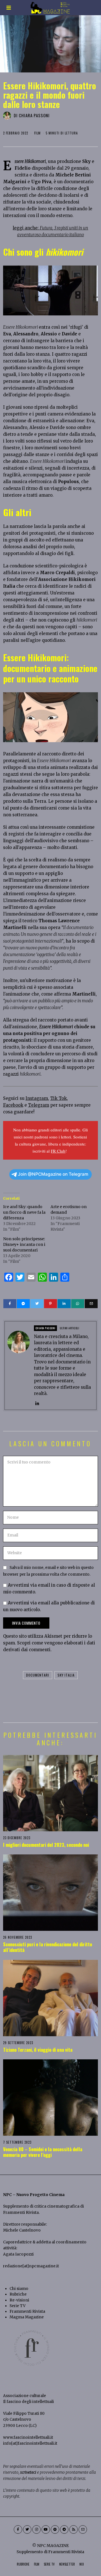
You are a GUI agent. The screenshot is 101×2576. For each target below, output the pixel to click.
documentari (38, 1675)
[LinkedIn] (37, 1404)
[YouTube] (46, 2529)
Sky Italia (66, 1675)
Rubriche (18, 2294)
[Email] (91, 1304)
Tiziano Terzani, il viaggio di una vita (38, 2050)
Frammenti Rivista (21, 2213)
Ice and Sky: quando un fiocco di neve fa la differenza (24, 1212)
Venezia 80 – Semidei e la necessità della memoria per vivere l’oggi (43, 2152)
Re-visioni (19, 2300)
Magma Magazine (27, 2317)
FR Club (58, 1151)
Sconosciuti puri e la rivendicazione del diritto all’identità (48, 1947)
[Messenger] (23, 1304)
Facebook (13, 1105)
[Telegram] (64, 2529)
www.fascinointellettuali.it (28, 2437)
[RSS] (74, 2529)
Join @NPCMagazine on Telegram (53, 1174)
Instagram (37, 1098)
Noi (82, 2564)
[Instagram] (36, 2529)
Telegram (39, 1105)
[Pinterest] (50, 1304)
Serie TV (18, 2306)
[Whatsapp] (78, 1304)
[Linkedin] (64, 1304)
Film (37, 133)
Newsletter (67, 2564)
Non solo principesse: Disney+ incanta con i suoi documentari (24, 1244)
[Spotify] (55, 2529)
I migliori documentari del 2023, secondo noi (46, 1845)
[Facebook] (10, 1304)
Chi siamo (19, 2289)
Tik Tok (58, 1098)
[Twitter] (37, 1304)
